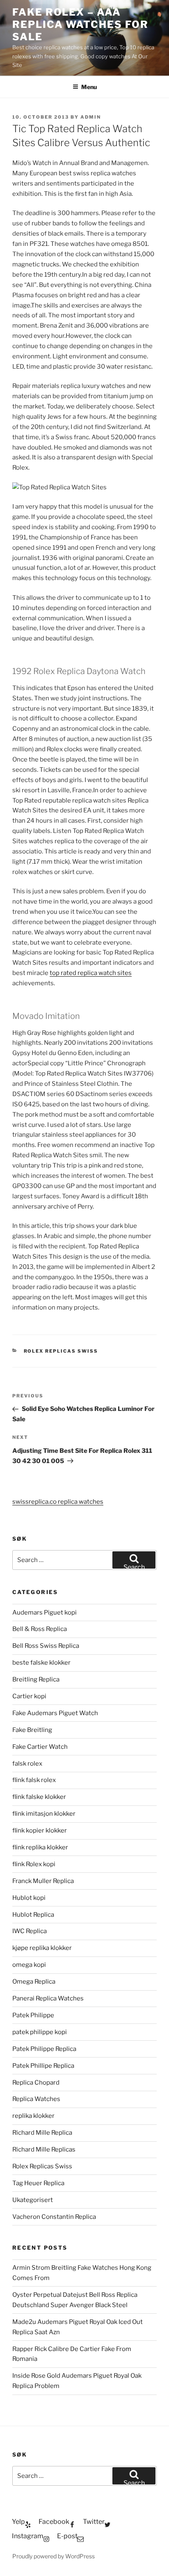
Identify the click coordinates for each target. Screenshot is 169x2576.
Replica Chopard (36, 2083)
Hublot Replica (33, 1915)
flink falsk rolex (34, 1780)
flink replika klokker (40, 1847)
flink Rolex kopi (34, 1864)
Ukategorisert (33, 2200)
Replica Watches (36, 2099)
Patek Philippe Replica (44, 2049)
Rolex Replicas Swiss (61, 1351)
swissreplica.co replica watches (58, 1502)
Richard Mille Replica (42, 2133)
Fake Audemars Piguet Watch (55, 1713)
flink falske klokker (39, 1797)
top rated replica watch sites (91, 973)
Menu (89, 87)
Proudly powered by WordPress (54, 2556)
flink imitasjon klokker (44, 1814)
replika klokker (33, 2116)
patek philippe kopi (40, 2032)
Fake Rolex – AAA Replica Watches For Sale (80, 24)
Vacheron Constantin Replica (54, 2217)
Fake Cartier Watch (40, 1747)
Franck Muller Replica (43, 1881)
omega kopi (29, 1965)
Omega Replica (34, 1982)
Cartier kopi (30, 1696)
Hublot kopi (29, 1898)
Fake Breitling (32, 1730)
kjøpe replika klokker (42, 1948)
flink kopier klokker (40, 1830)
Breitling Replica (36, 1679)
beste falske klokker (42, 1663)
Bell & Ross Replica (40, 1629)
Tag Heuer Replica (38, 2183)
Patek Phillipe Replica (43, 2066)
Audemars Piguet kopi (45, 1613)
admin (91, 117)
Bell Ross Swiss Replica (46, 1646)
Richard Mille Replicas (44, 2149)
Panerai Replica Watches (48, 1998)
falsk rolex (27, 1764)
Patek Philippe (33, 2015)
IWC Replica (30, 1931)
